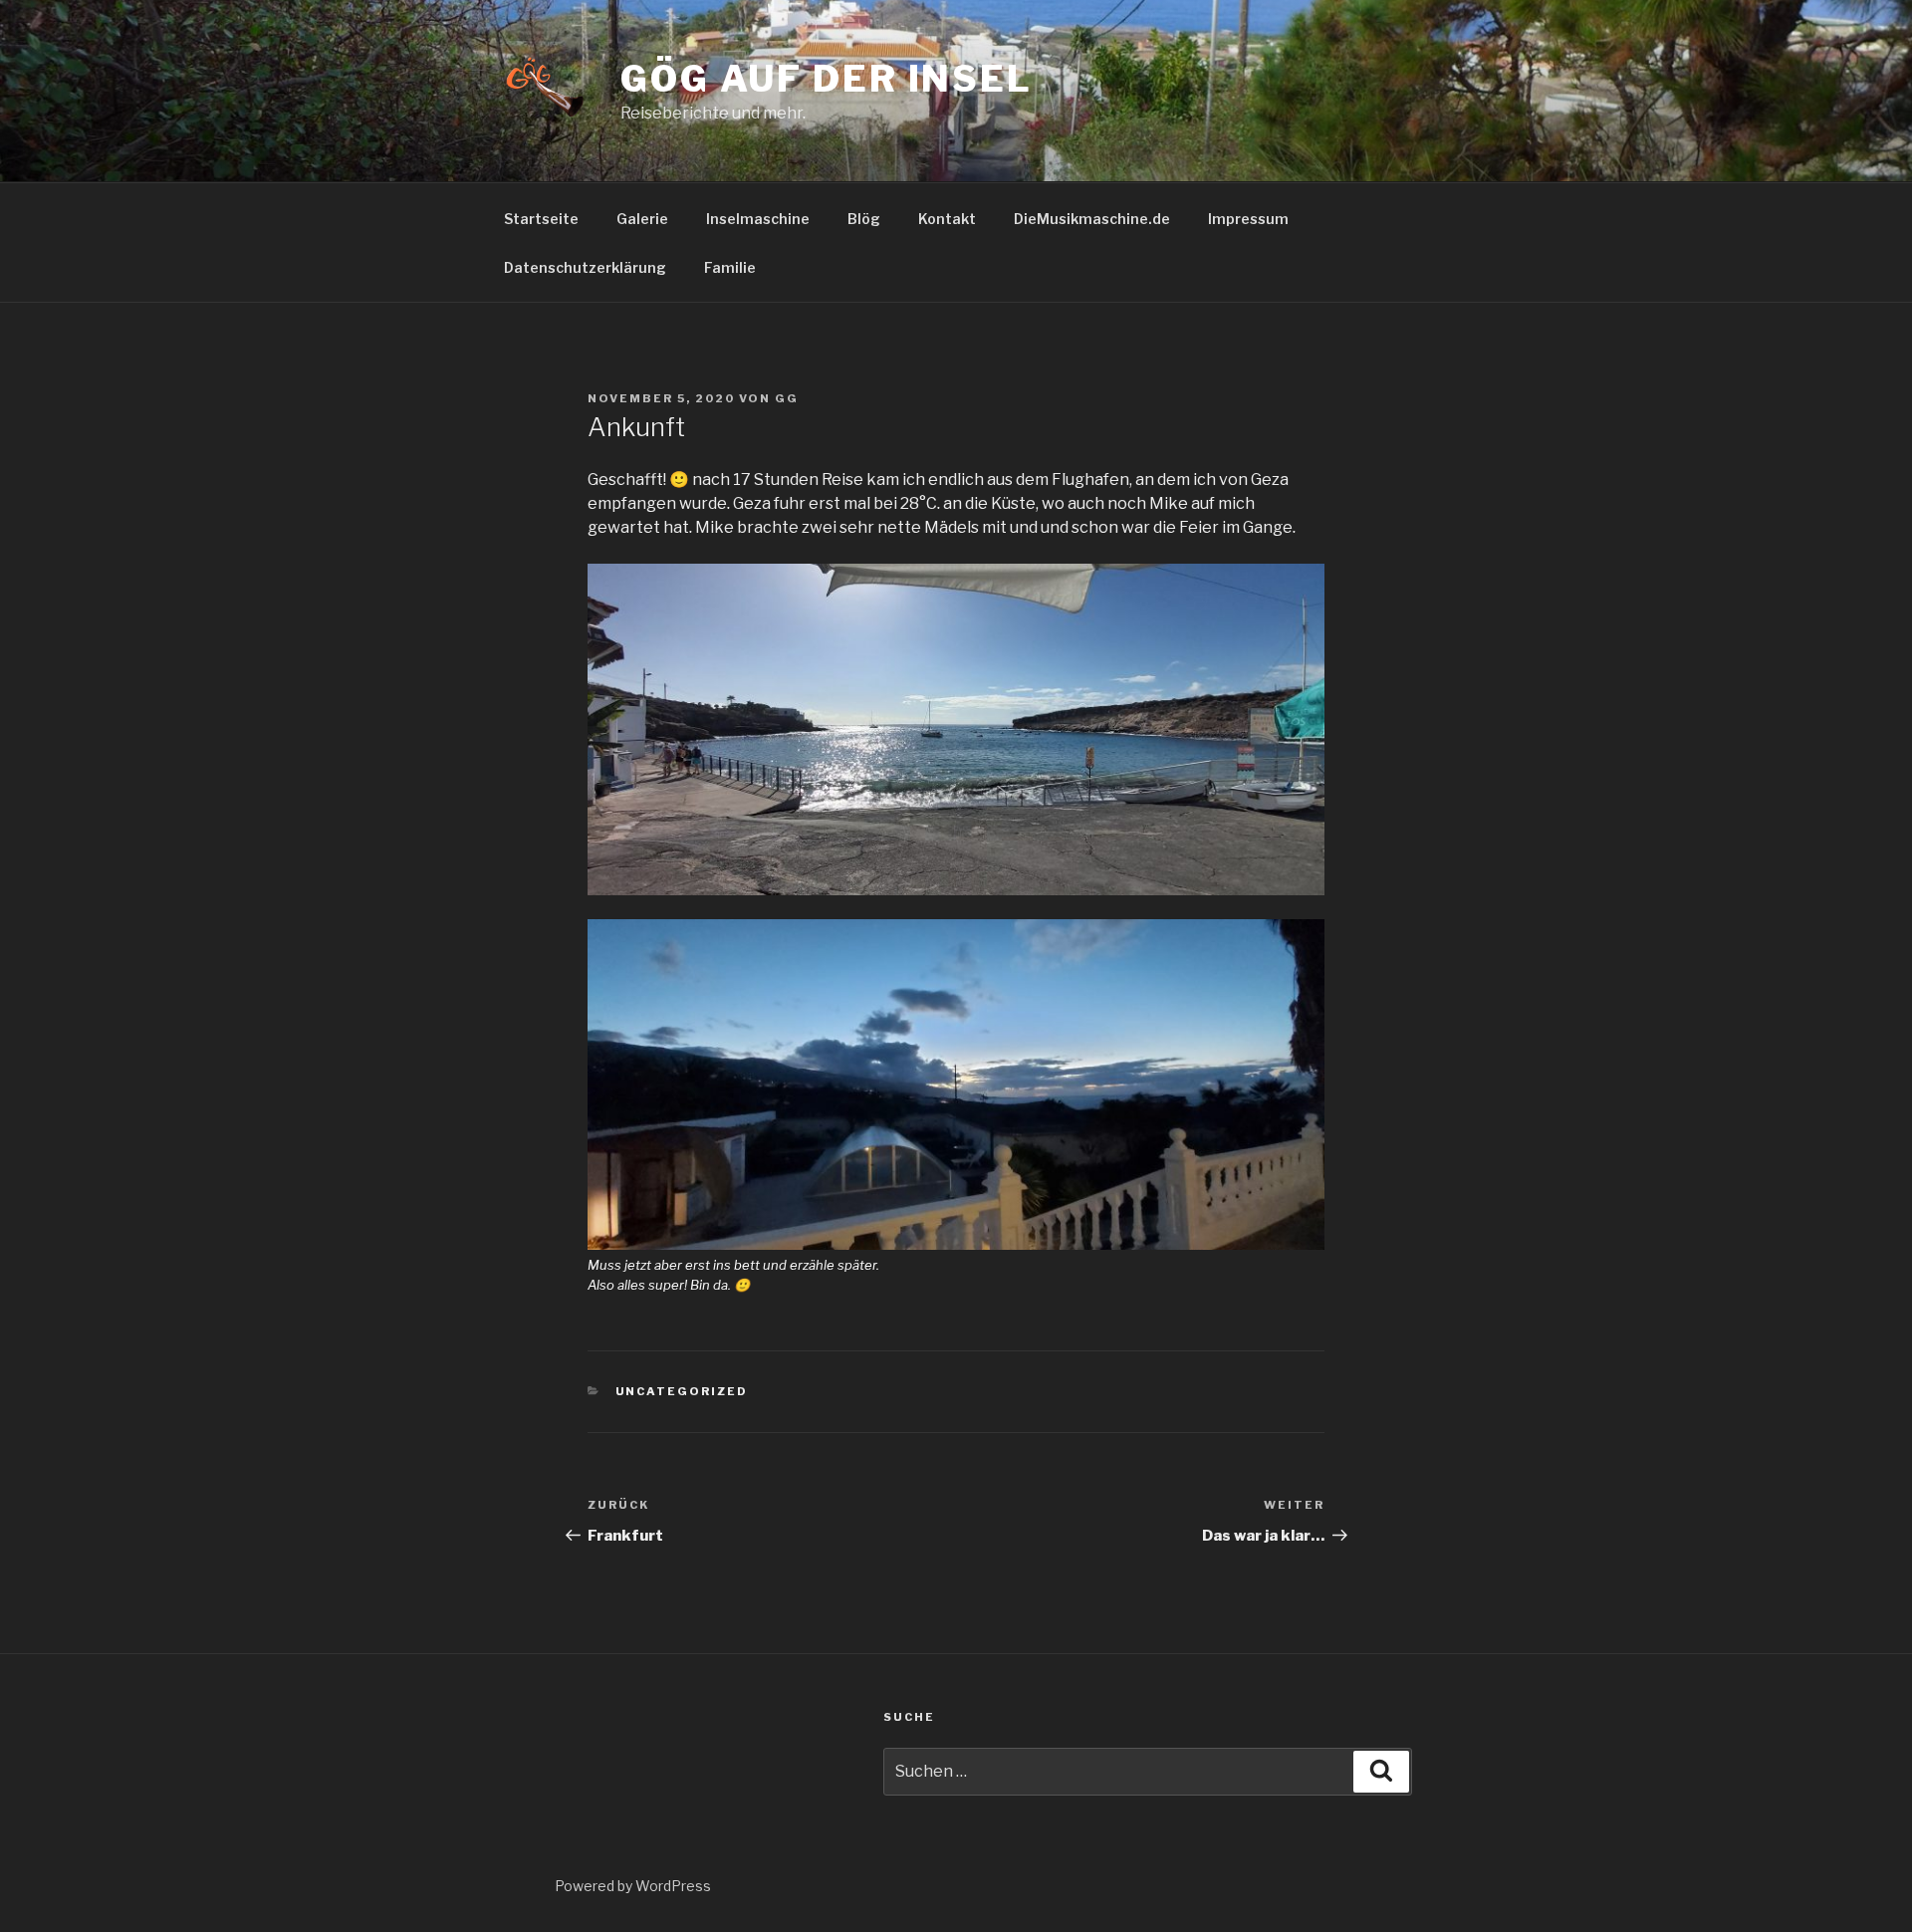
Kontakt (947, 219)
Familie (730, 267)
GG (787, 398)
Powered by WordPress (633, 1886)
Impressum (1248, 219)
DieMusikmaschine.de (1092, 219)
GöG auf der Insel (827, 79)
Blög (864, 219)
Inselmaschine (758, 219)
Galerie (642, 219)
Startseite (541, 219)
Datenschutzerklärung (585, 267)
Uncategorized (682, 1391)
